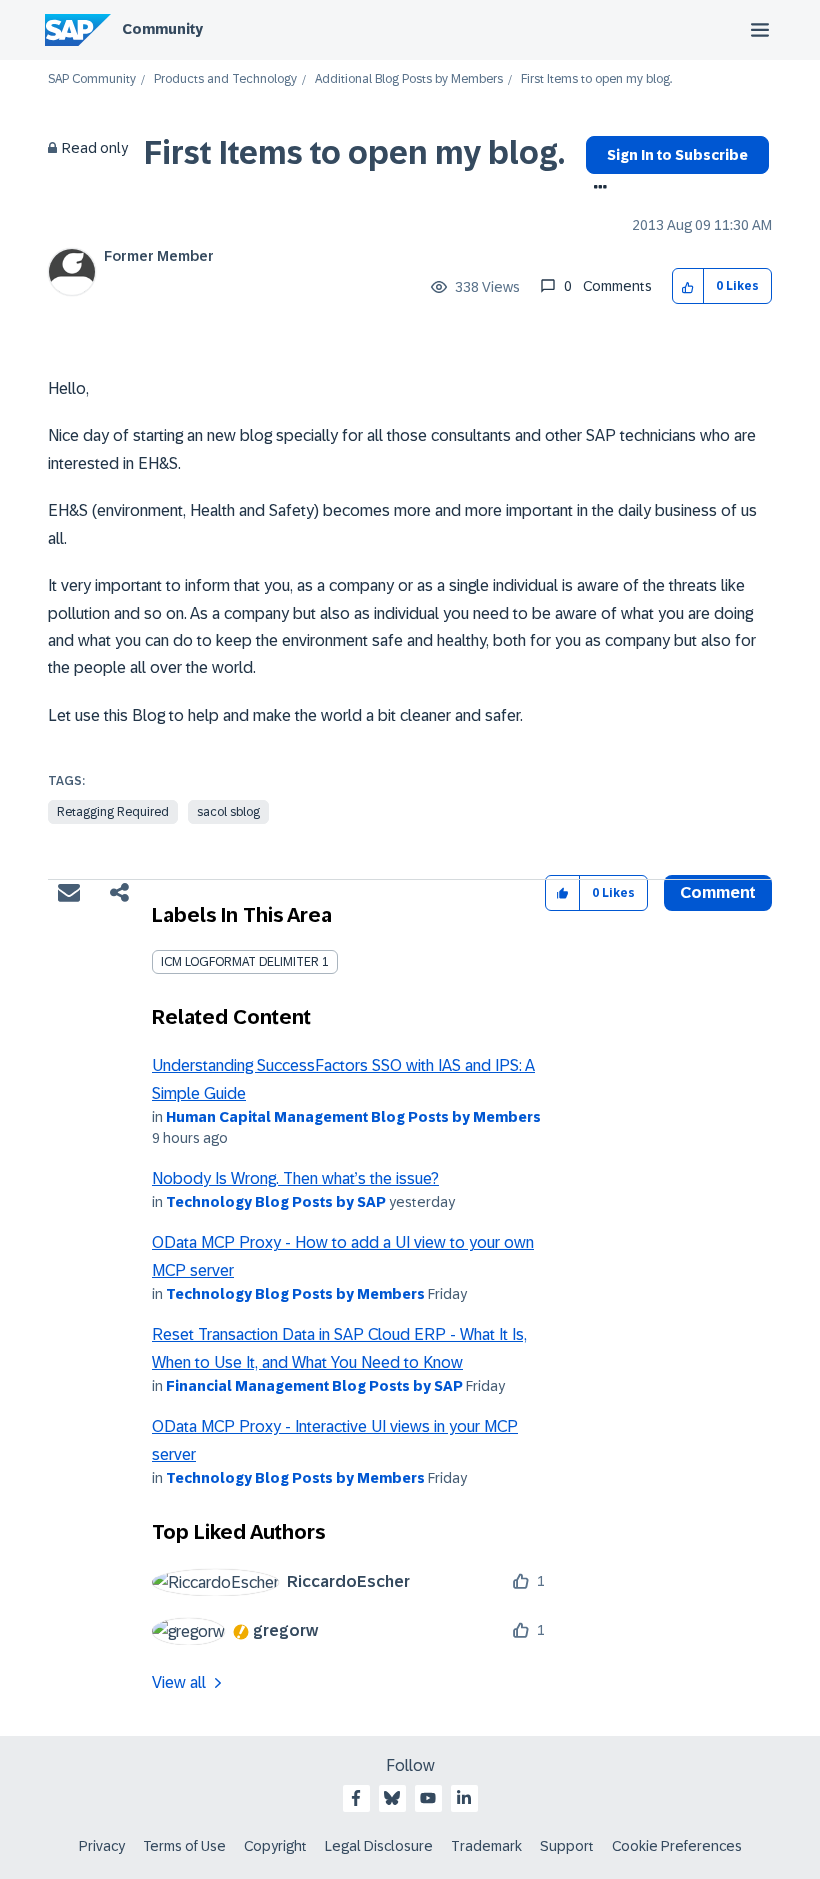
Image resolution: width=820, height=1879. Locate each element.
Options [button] (596, 189)
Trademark (486, 1846)
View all (179, 1682)
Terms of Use (184, 1846)
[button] (688, 286)
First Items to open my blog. (354, 153)
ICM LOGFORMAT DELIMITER (240, 962)
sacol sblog (228, 812)
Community (162, 29)
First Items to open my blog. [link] (596, 79)
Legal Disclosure (379, 1846)
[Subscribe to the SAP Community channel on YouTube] (428, 1798)
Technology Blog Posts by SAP (276, 1202)
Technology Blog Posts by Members (295, 1294)
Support (567, 1846)
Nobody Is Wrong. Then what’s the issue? (295, 1178)
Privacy (102, 1846)
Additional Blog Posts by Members (409, 79)
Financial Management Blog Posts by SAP (314, 1386)
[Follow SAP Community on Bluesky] (392, 1798)
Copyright (275, 1846)
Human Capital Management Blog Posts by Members (353, 1117)
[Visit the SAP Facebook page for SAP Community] (356, 1798)
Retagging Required (113, 812)
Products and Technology (225, 79)
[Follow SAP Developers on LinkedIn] (464, 1798)
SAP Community (92, 79)
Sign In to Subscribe (677, 155)
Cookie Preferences (677, 1846)
